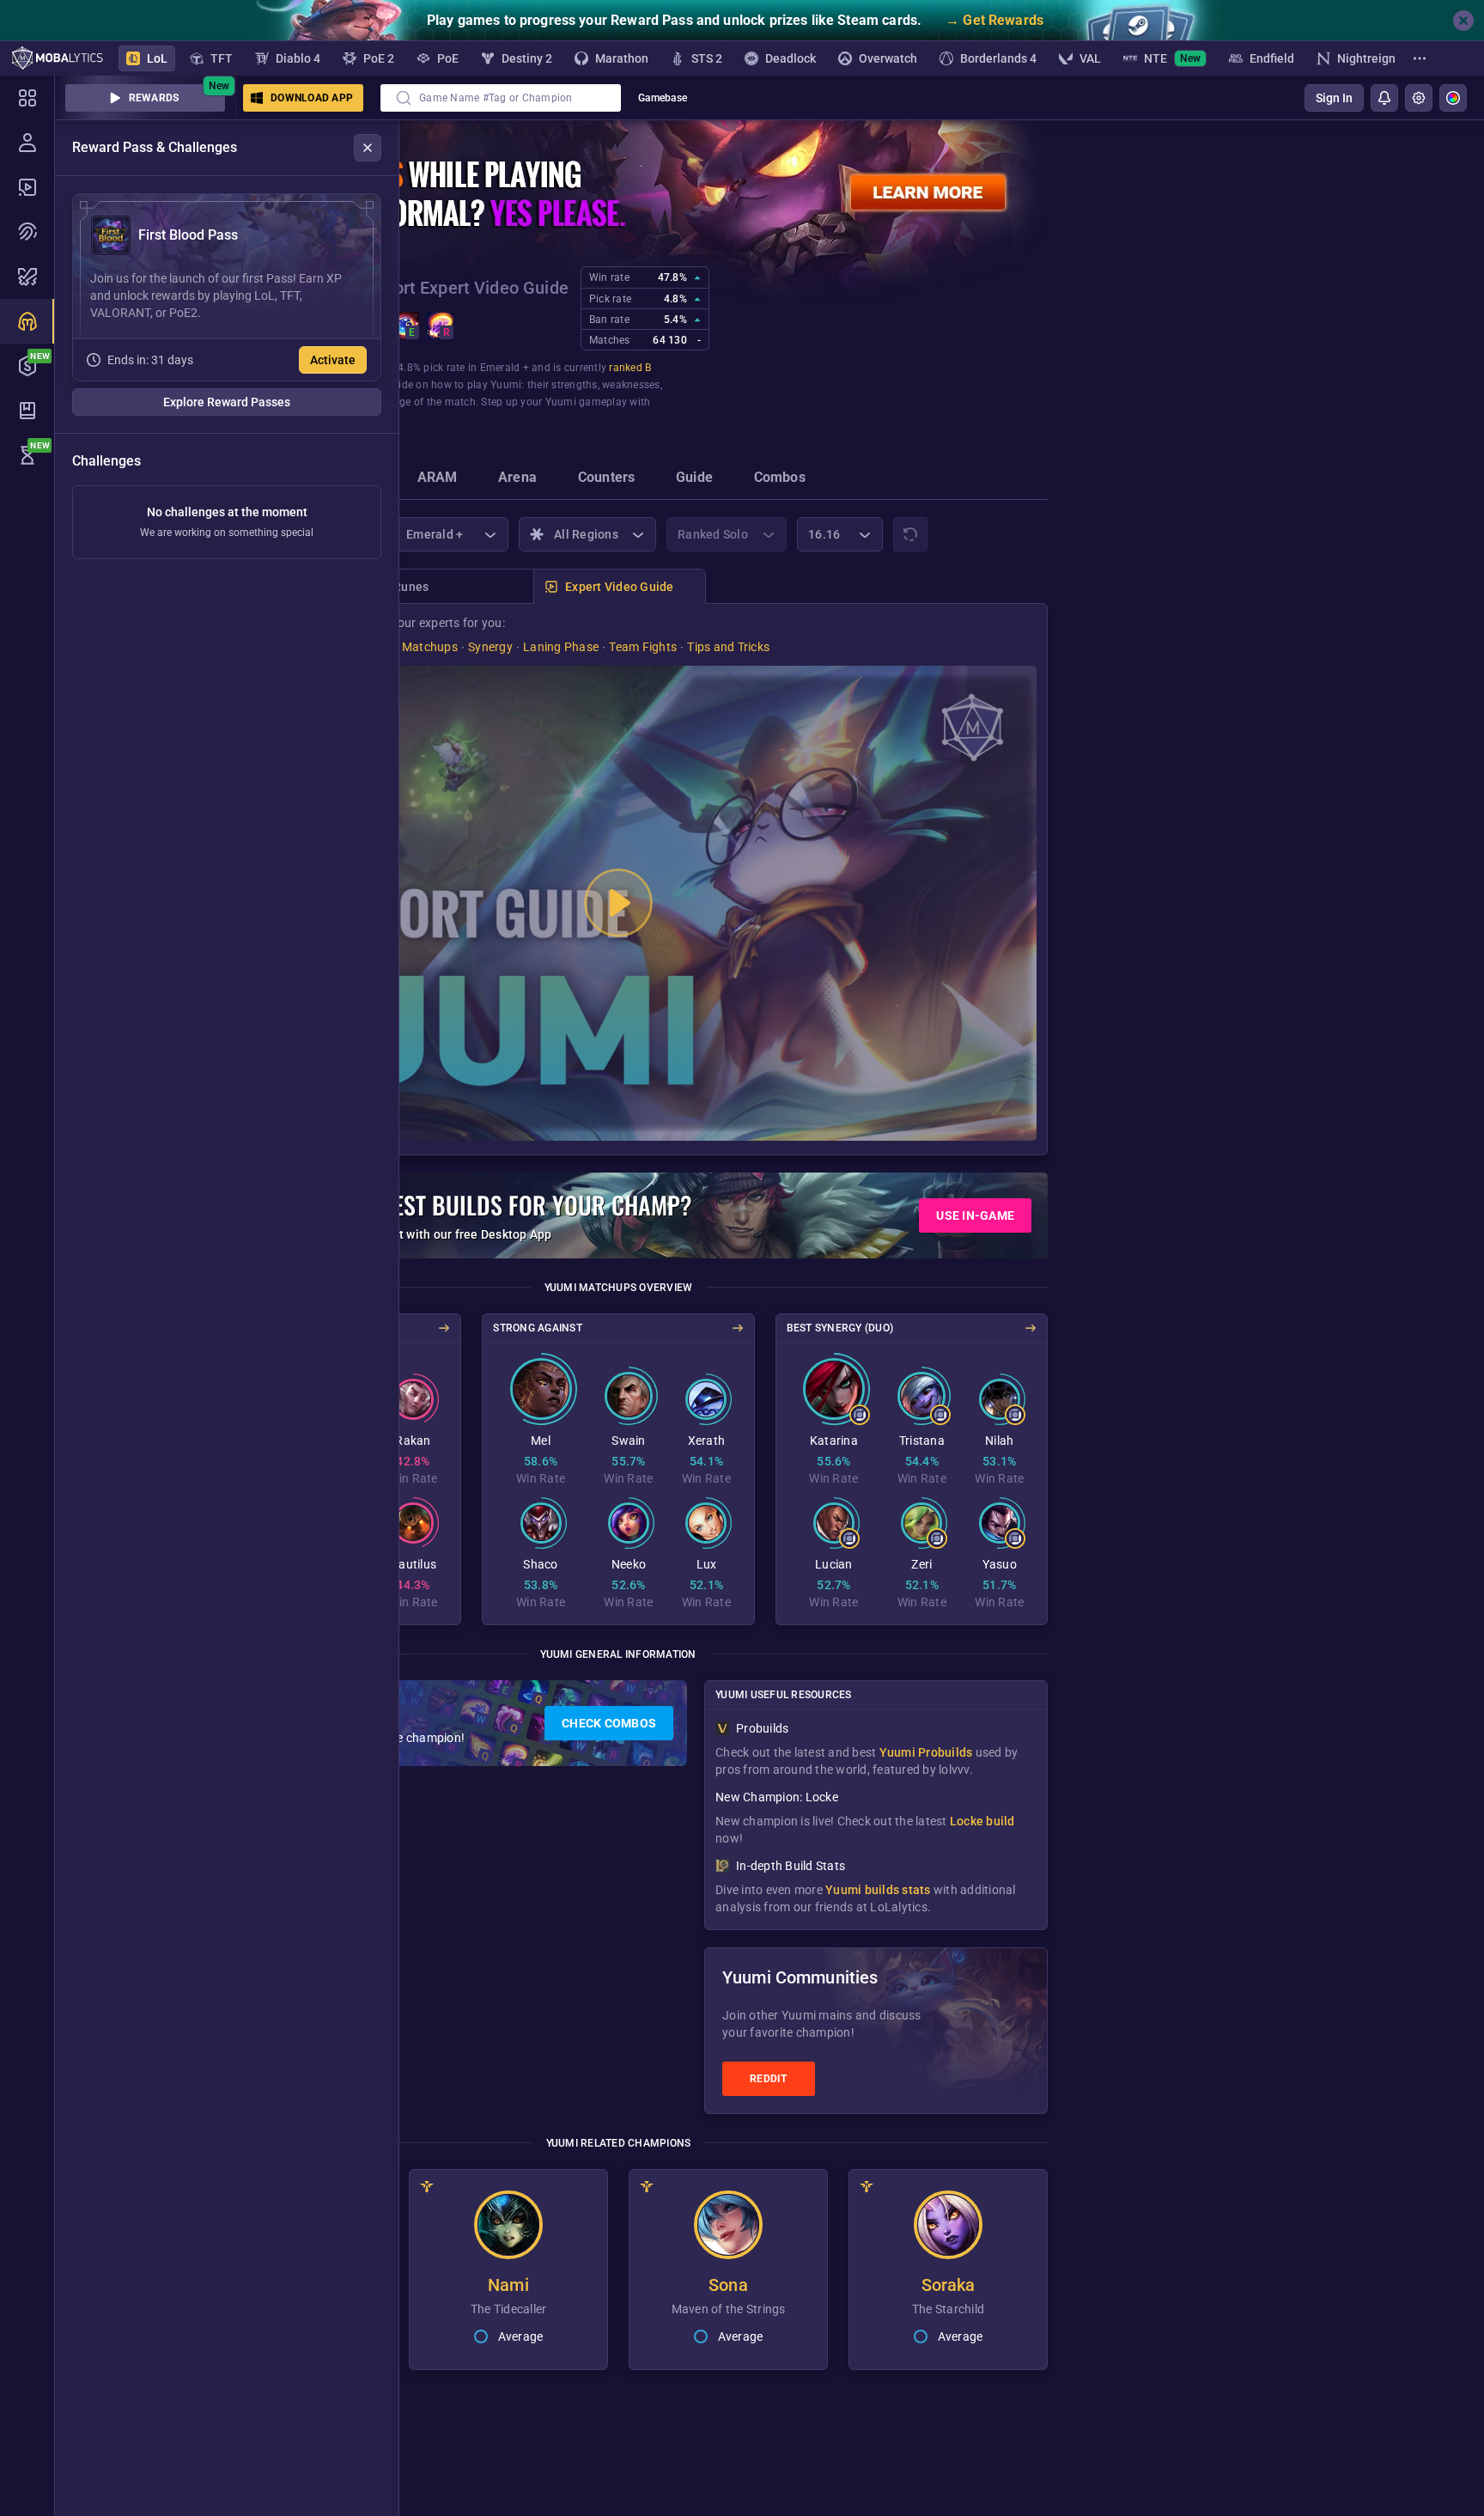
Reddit (769, 2079)
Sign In (1334, 98)
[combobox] (501, 98)
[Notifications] (1384, 98)
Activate (333, 360)
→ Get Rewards (994, 20)
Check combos (609, 1723)
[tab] (438, 479)
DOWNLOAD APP (312, 98)
